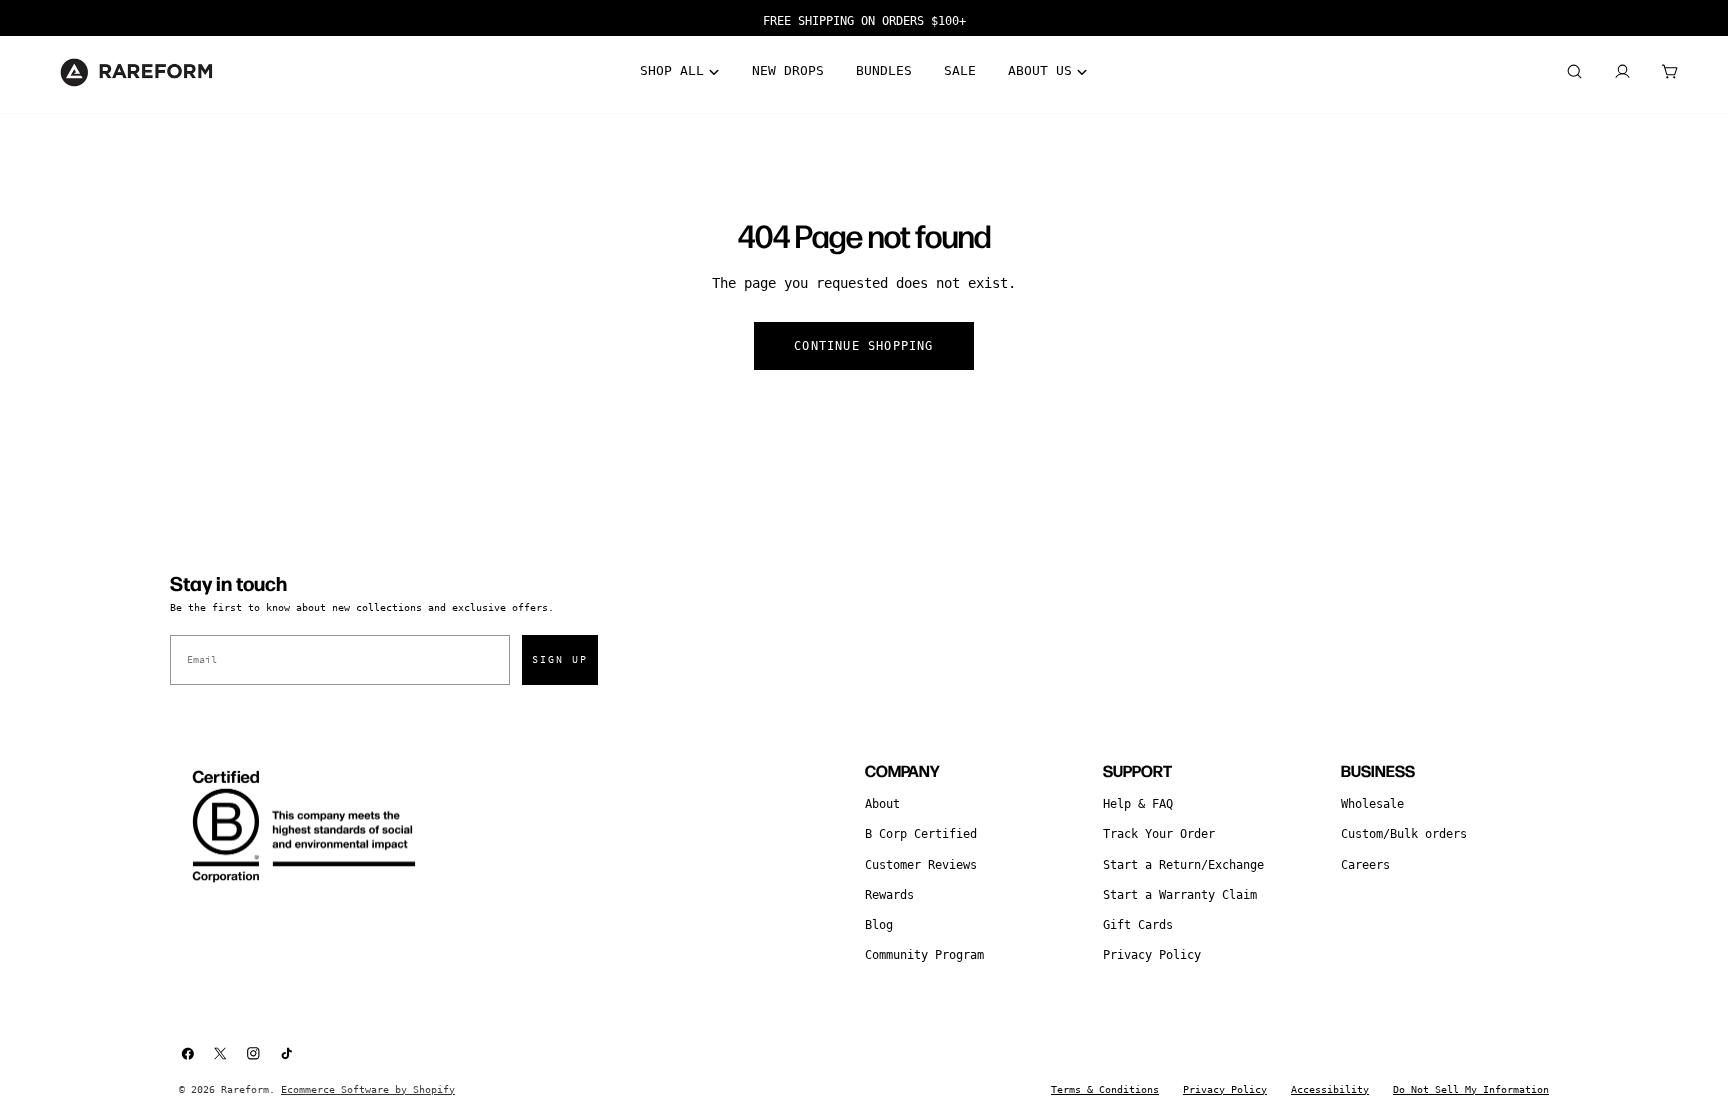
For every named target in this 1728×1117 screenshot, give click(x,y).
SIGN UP (560, 659)
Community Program (924, 955)
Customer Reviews (921, 865)
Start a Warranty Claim (1180, 895)
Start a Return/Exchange (1183, 865)
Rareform (245, 1089)
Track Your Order (1159, 834)
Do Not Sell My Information (1471, 1089)
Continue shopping (863, 346)
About (882, 804)
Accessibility (1330, 1089)
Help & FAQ (1138, 804)
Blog (879, 925)
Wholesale (1372, 804)
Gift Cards (1138, 925)
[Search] (1574, 72)
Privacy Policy (1152, 955)
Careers (1365, 865)
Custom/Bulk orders (1404, 834)
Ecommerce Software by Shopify (368, 1089)
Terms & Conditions (1105, 1089)
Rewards (889, 895)
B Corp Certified (921, 834)
